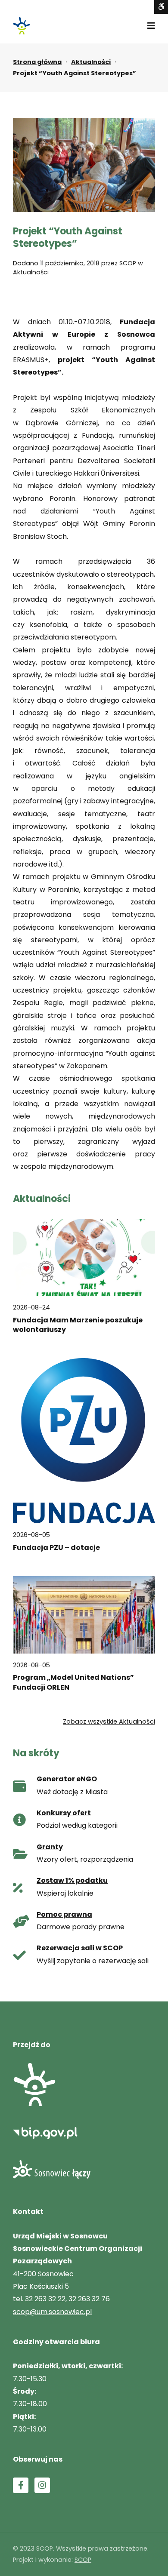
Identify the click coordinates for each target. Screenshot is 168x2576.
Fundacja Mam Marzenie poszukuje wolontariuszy (78, 1325)
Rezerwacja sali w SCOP (80, 1948)
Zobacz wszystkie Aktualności (109, 1721)
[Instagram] (42, 2485)
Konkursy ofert (64, 1813)
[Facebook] (21, 2485)
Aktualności (91, 62)
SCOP (129, 263)
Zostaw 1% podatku (72, 1880)
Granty (50, 1847)
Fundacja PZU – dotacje (56, 1548)
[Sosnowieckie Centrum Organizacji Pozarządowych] (22, 26)
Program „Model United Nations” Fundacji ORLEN (73, 1682)
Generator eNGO (67, 1779)
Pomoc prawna (64, 1914)
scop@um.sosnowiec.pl (52, 2312)
